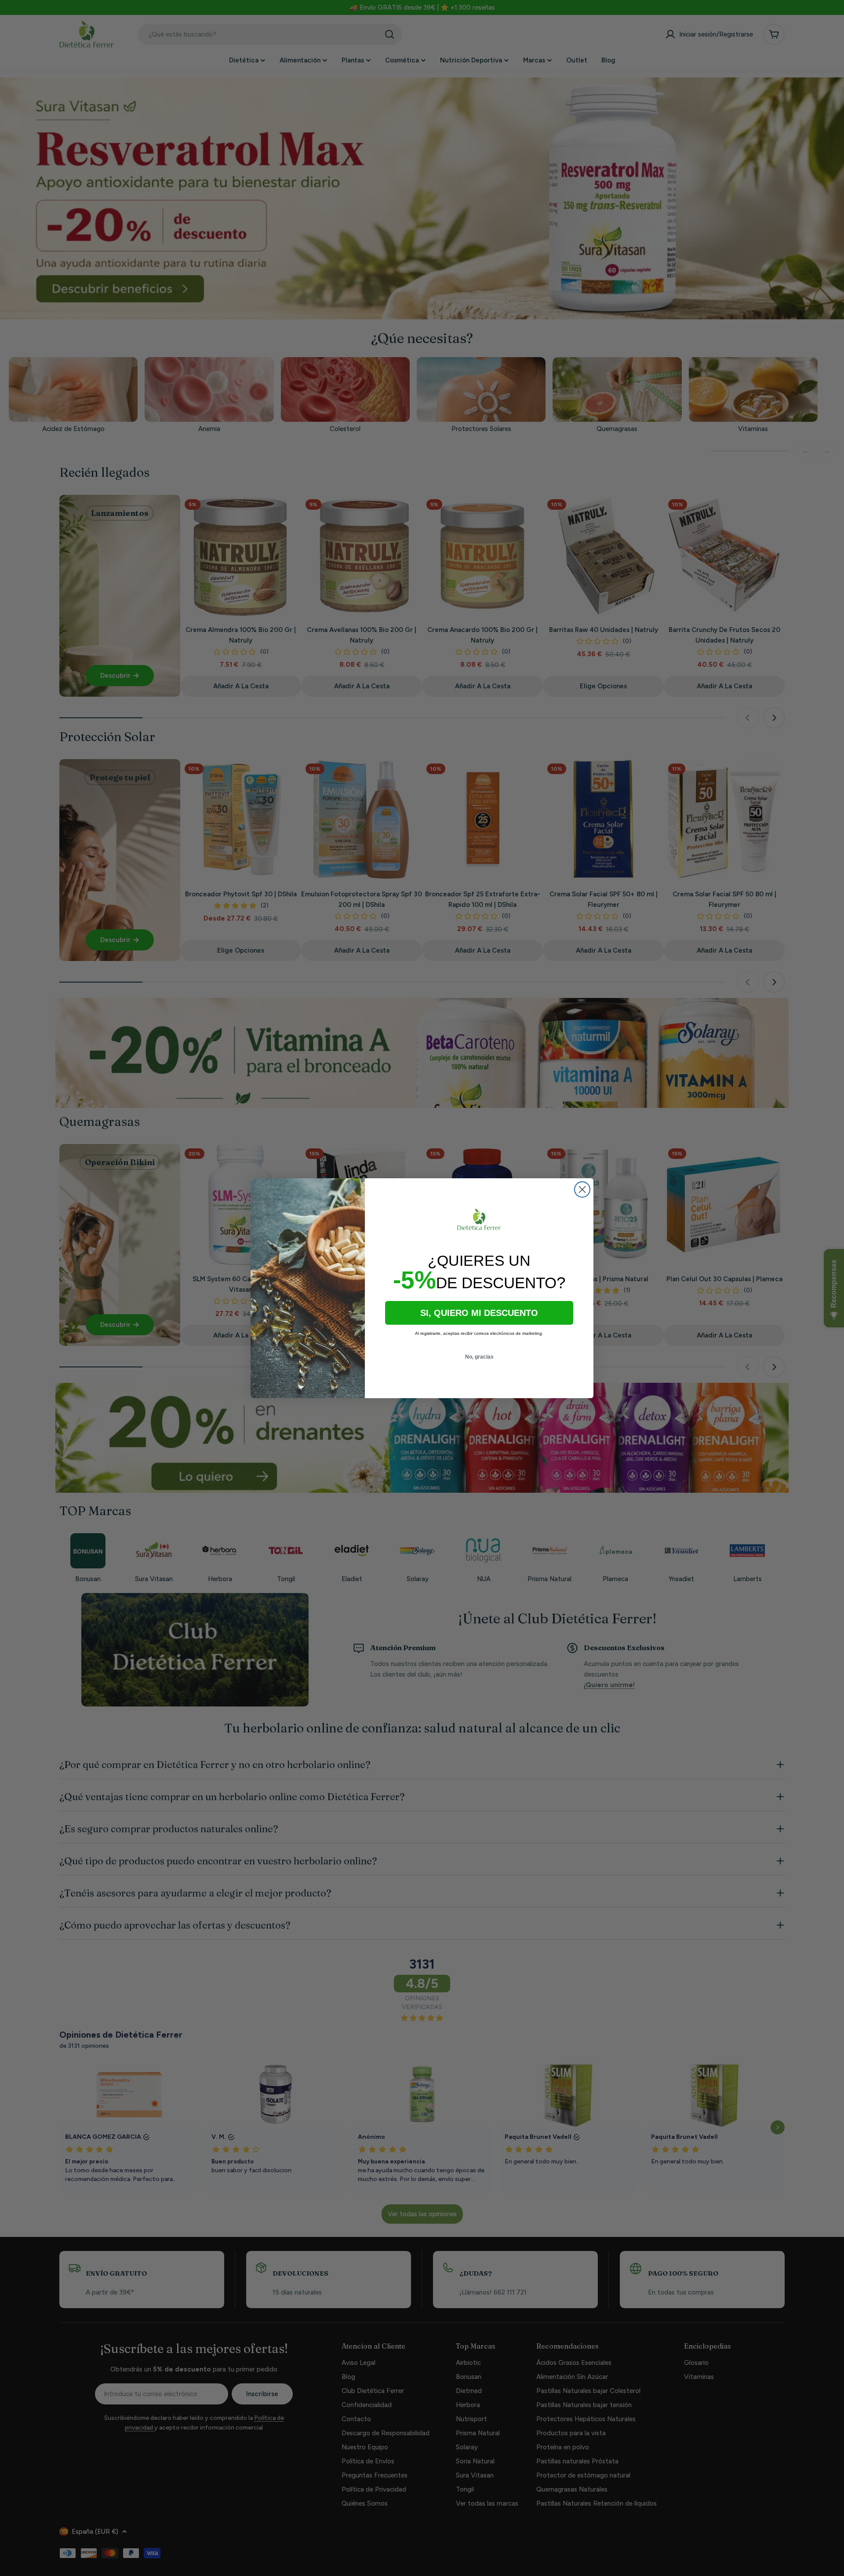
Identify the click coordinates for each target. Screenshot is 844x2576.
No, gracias (479, 1357)
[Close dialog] (582, 1189)
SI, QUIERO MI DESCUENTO (479, 1313)
